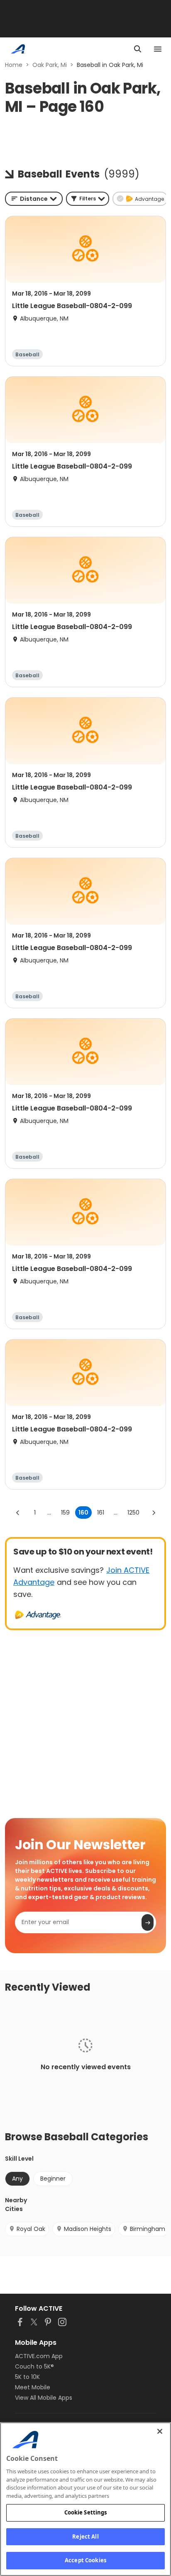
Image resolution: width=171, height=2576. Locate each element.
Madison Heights (88, 2229)
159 (65, 1513)
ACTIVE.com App (39, 2356)
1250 (133, 1513)
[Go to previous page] (18, 1513)
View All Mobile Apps (44, 2398)
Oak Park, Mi (50, 65)
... (49, 1513)
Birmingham (148, 2229)
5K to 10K (27, 2377)
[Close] (160, 2431)
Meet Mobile (33, 2387)
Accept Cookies (85, 2560)
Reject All (85, 2537)
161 (101, 1513)
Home (14, 65)
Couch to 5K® (34, 2366)
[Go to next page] (154, 1513)
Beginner (53, 2179)
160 (83, 1513)
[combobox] (34, 199)
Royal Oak (31, 2229)
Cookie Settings (86, 2512)
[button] (88, 199)
